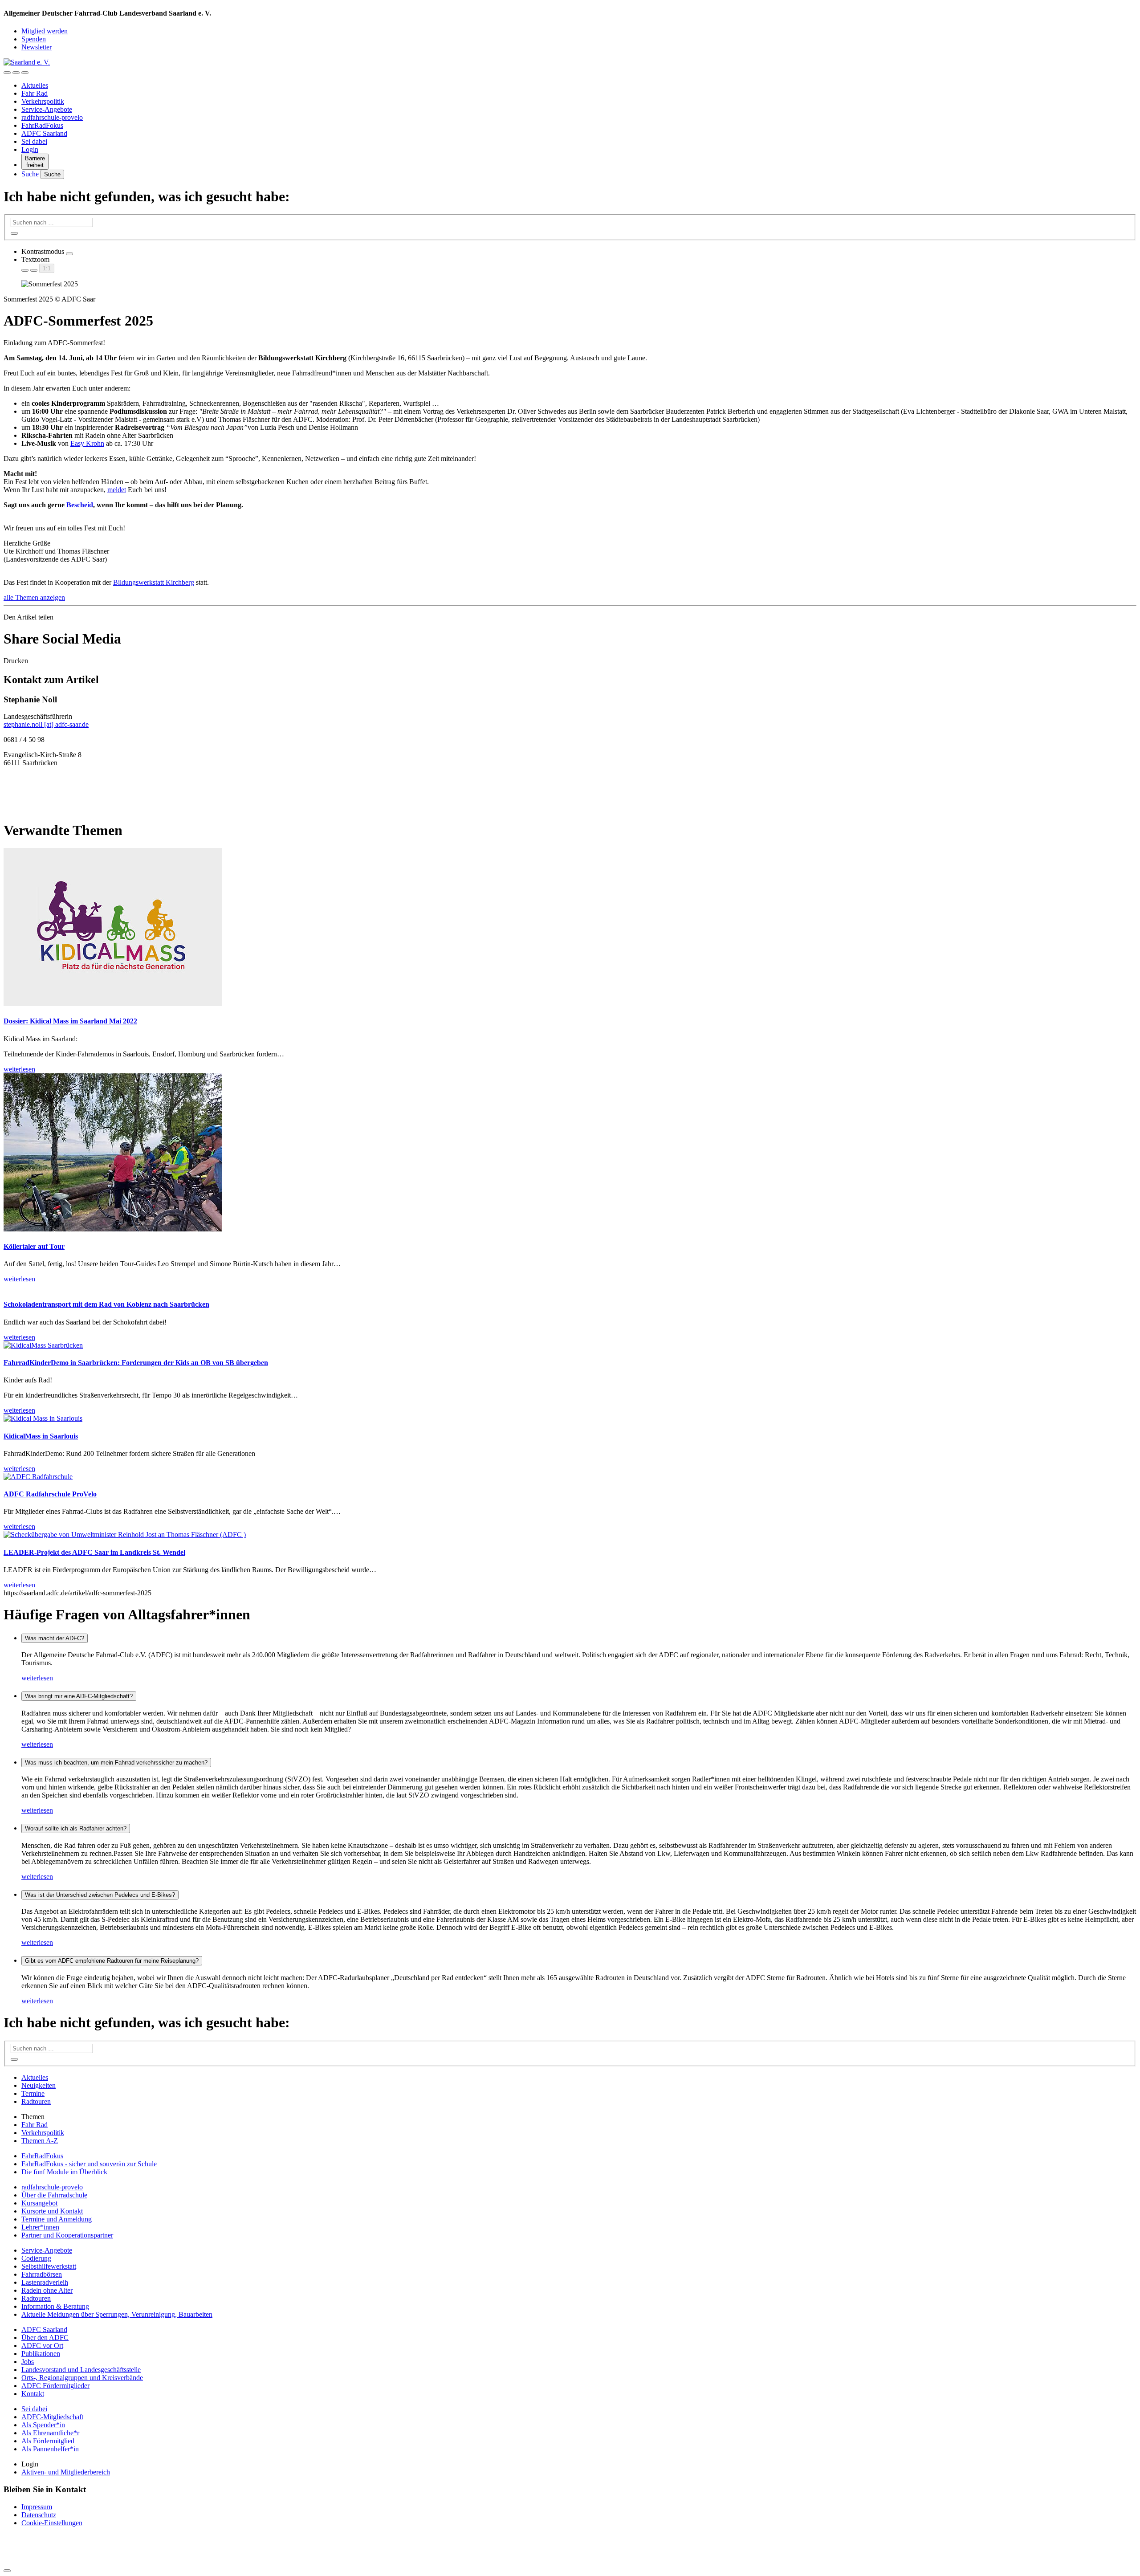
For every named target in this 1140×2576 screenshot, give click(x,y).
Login (30, 149)
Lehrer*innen (40, 2227)
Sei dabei (34, 141)
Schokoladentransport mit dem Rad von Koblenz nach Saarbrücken (106, 1304)
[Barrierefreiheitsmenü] (7, 73)
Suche (31, 174)
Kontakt (33, 2394)
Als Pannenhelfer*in (50, 2449)
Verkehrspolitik (43, 101)
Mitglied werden (45, 31)
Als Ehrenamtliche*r (50, 2433)
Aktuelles (35, 85)
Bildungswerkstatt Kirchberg (154, 582)
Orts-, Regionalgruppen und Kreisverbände (82, 2378)
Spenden (34, 39)
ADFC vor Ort (42, 2346)
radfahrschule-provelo (52, 117)
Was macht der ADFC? (55, 1638)
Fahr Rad (35, 93)
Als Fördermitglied (48, 2441)
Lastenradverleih (45, 2282)
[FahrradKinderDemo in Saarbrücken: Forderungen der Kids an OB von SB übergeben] (43, 1345)
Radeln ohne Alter (47, 2290)
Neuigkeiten (39, 2085)
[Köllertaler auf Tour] (113, 1229)
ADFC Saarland (44, 133)
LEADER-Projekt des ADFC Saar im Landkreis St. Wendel (94, 1552)
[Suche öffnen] (16, 73)
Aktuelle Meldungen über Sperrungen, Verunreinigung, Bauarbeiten (117, 2314)
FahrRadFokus (42, 125)
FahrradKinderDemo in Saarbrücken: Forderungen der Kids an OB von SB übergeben (136, 1363)
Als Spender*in (43, 2425)
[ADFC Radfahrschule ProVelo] (38, 1477)
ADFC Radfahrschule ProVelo (50, 1494)
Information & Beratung (55, 2306)
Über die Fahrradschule (54, 2195)
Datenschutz (39, 2515)
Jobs (28, 2362)
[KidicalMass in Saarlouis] (43, 1418)
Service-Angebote (47, 109)
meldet (117, 490)
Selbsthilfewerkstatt (49, 2266)
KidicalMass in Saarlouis (41, 1436)
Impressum (37, 2507)
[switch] (69, 254)
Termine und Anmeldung (57, 2219)
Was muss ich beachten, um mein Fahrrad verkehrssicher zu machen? (116, 1763)
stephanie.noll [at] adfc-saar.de (46, 724)
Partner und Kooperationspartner (67, 2235)
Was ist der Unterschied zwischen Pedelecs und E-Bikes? (100, 1895)
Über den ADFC (45, 2338)
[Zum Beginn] (7, 2571)
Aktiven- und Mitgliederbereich (66, 2472)
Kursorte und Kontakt (52, 2211)
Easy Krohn (87, 443)
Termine (33, 2093)
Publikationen (41, 2354)
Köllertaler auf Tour (34, 1246)
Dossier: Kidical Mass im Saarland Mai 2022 (70, 1021)
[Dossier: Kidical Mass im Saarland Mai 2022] (113, 1004)
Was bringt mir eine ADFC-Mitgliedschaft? (79, 1696)
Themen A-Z (40, 2141)
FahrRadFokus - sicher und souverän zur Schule (89, 2164)
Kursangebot (39, 2203)
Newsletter (37, 47)
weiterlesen (37, 1678)
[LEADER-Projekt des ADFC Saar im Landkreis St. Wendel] (125, 1535)
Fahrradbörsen (42, 2274)
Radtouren (36, 2101)
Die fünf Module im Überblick (64, 2172)
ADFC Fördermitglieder (55, 2386)
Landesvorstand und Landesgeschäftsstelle (81, 2370)
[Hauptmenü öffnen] (25, 73)
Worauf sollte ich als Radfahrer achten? (76, 1828)
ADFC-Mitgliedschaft (52, 2417)
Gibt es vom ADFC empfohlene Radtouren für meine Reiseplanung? (112, 1961)
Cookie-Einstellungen (52, 2523)
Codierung (36, 2258)
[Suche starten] (14, 233)
